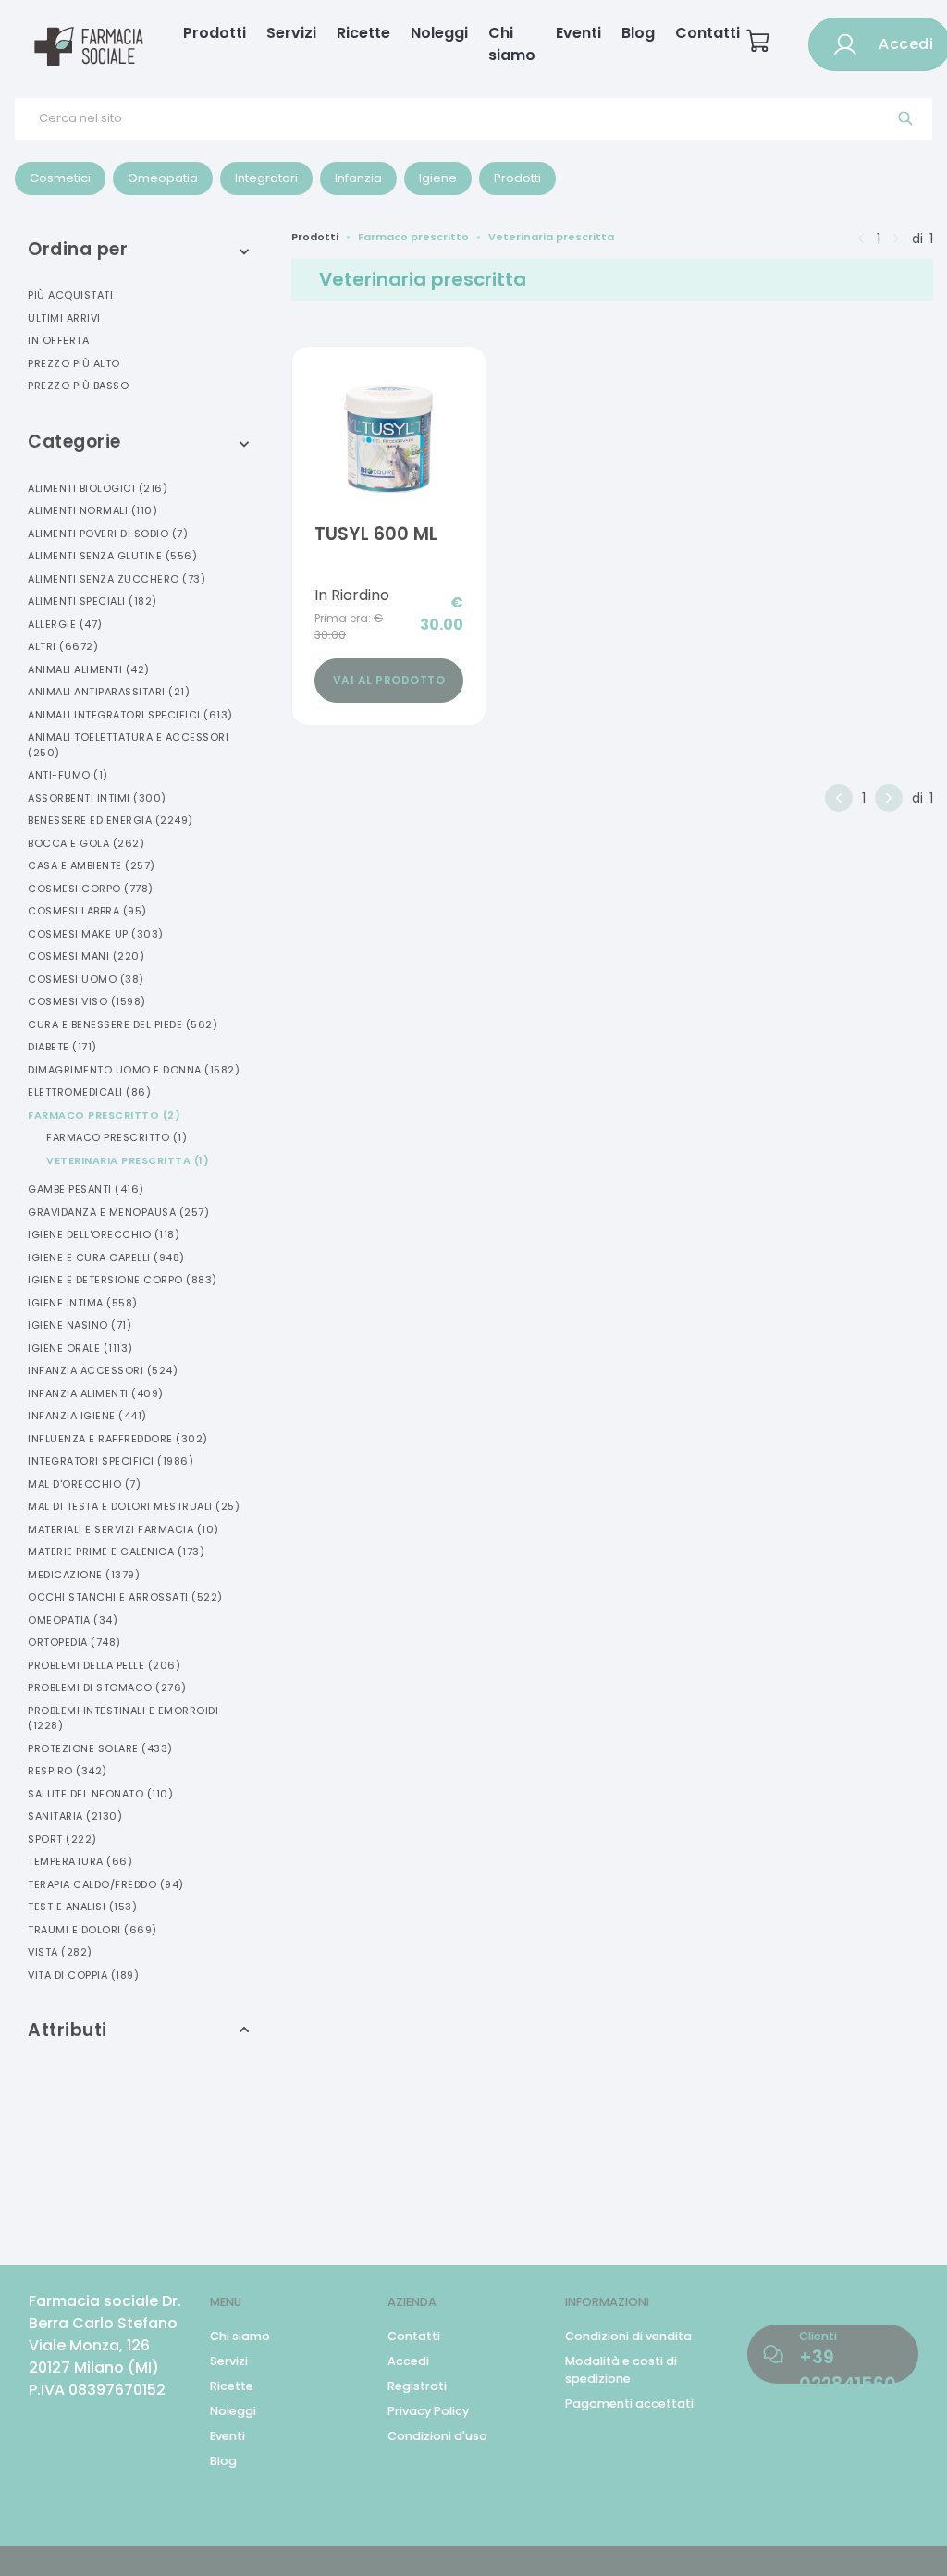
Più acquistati (70, 295)
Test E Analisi (82, 1907)
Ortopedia (74, 1642)
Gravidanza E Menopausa (118, 1212)
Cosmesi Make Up (96, 934)
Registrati (417, 2386)
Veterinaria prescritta (551, 237)
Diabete (62, 1047)
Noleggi (439, 33)
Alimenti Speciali (92, 601)
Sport (62, 1839)
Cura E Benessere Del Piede (123, 1024)
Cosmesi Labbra (87, 911)
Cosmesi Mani (86, 956)
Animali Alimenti (89, 669)
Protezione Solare (100, 1748)
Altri (63, 646)
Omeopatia (73, 1620)
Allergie (65, 624)
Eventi (578, 33)
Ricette (363, 33)
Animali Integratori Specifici (130, 715)
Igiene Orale (80, 1348)
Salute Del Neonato (100, 1794)
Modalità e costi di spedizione (621, 2370)
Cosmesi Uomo (86, 979)
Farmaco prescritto (413, 237)
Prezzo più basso (78, 386)
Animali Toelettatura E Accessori (128, 745)
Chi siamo (512, 44)
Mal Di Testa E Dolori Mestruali (134, 1506)
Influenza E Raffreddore (118, 1439)
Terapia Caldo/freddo (106, 1884)
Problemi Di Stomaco (107, 1687)
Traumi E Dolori (92, 1930)
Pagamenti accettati (629, 2404)
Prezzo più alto (74, 363)
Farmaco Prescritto (104, 1115)
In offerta (58, 340)
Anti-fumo (68, 775)
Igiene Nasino (80, 1325)
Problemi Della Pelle (104, 1665)
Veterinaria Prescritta (128, 1160)
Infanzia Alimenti (96, 1393)
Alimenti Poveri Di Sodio (108, 534)
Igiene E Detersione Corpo (123, 1280)
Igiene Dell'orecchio (104, 1234)
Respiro (68, 1771)
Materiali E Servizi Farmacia (123, 1529)
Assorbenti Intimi (97, 798)
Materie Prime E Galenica (116, 1552)
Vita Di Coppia (83, 1975)
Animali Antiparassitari (109, 692)
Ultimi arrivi (64, 318)
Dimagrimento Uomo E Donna (134, 1070)
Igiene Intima (83, 1303)
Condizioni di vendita (628, 2336)
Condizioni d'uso (437, 2436)
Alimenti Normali (92, 510)
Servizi (291, 33)
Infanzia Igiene (87, 1416)
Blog (638, 33)
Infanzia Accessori (103, 1370)
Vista (60, 1952)
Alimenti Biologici (98, 488)
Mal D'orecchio (84, 1484)
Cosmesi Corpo (91, 889)
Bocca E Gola (86, 843)
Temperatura (80, 1861)
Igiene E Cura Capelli (106, 1257)
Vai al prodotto (389, 680)
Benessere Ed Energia (111, 820)
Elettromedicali (89, 1092)
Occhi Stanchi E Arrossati (125, 1597)
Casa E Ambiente (92, 865)
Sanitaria (75, 1816)
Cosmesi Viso (87, 1001)
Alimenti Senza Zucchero (117, 579)
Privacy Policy (428, 2411)
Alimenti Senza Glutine (112, 556)
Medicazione (84, 1575)
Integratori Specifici (111, 1461)
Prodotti (215, 33)
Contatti (707, 33)
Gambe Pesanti (86, 1189)
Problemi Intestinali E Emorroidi (123, 1718)
